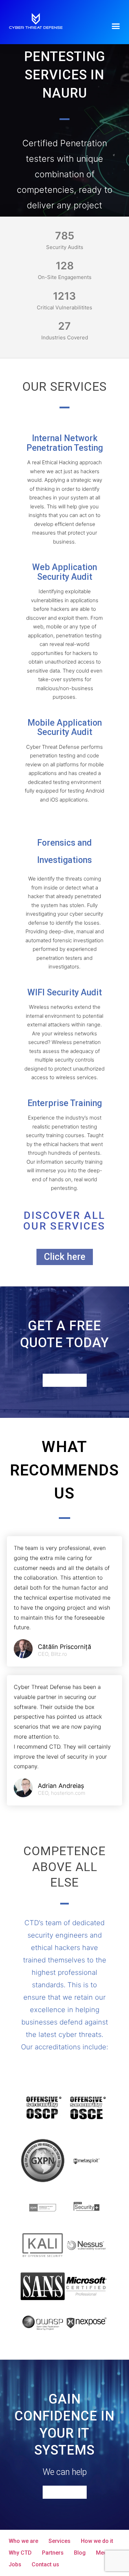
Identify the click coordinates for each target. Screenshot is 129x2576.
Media (104, 2553)
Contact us (45, 2564)
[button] (116, 26)
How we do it (97, 2541)
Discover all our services (64, 1221)
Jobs (15, 2564)
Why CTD (20, 2553)
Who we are (23, 2541)
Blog (80, 2553)
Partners (53, 2553)
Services (60, 2541)
